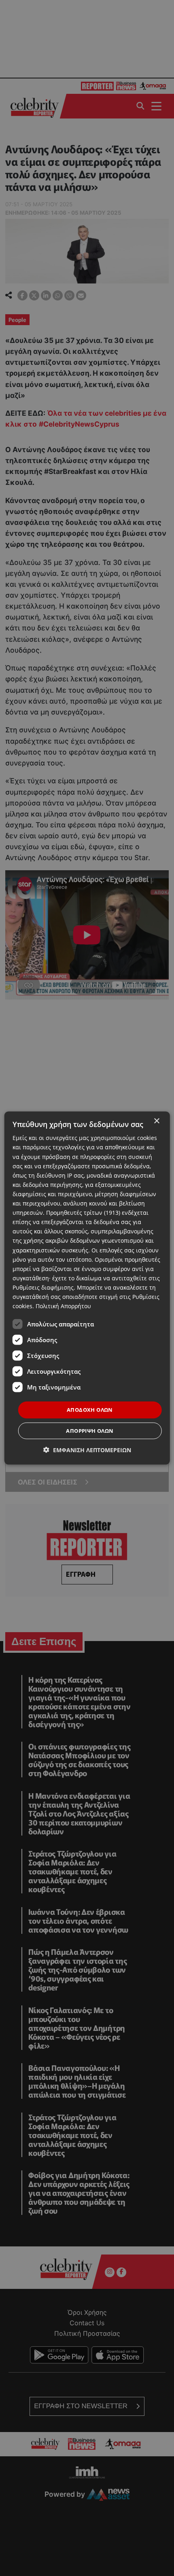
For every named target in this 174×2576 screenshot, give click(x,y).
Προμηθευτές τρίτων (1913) (83, 1213)
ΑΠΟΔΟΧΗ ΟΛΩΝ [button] (90, 1410)
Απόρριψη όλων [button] (90, 1430)
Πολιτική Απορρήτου (63, 1306)
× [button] (156, 1121)
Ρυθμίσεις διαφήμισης (43, 1287)
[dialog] (87, 1288)
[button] (87, 1450)
